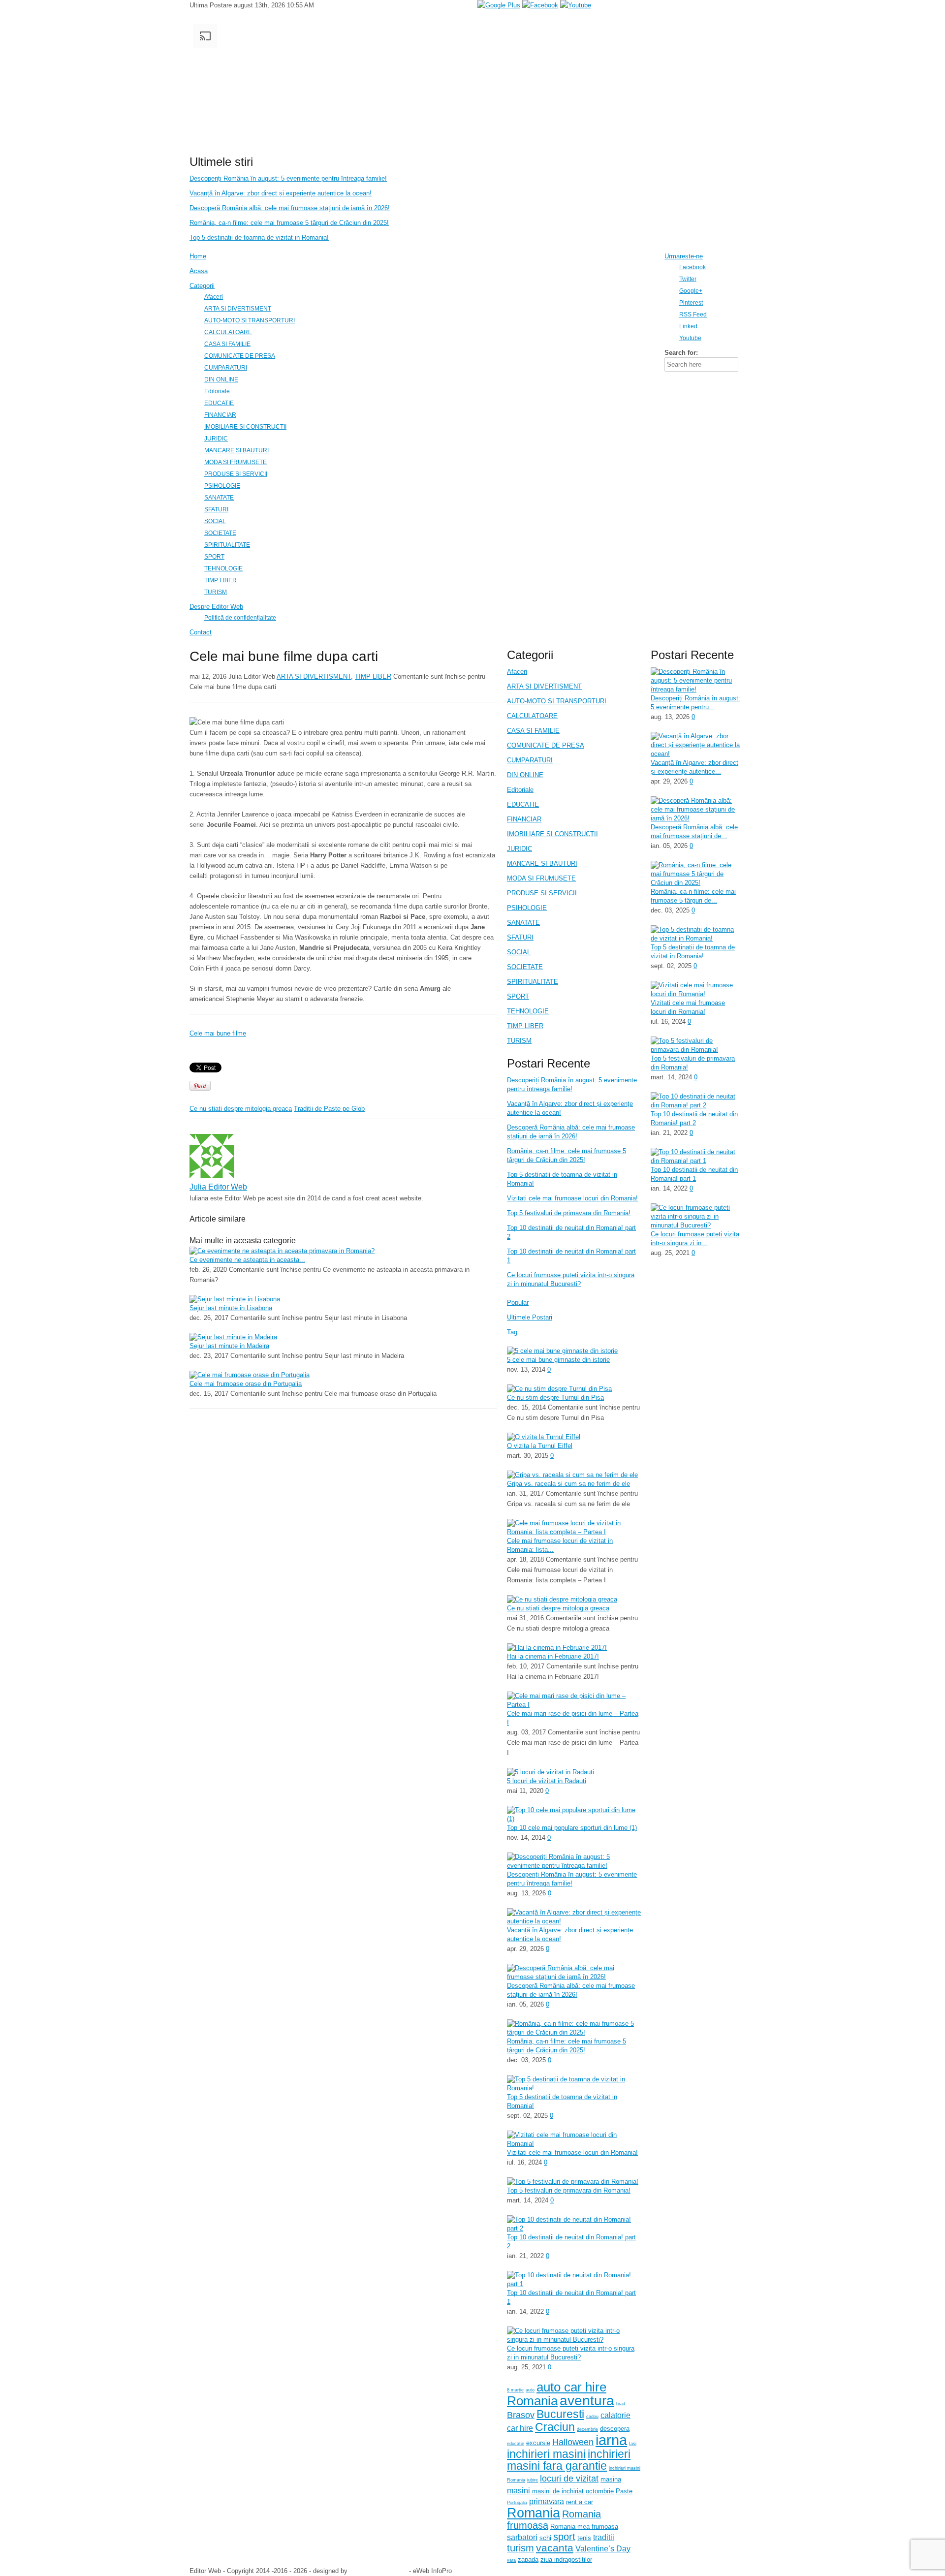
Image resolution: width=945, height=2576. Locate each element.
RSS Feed (693, 314)
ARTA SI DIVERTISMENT (314, 676)
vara (511, 2560)
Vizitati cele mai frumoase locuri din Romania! (572, 1198)
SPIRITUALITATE (533, 982)
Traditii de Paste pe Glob (329, 1109)
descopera (615, 2429)
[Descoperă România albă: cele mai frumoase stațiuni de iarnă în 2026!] (574, 1977)
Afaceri (517, 672)
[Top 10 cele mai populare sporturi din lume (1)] (574, 1819)
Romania (534, 2513)
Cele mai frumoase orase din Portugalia (246, 1384)
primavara (547, 2501)
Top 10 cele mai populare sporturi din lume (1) (572, 1828)
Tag (512, 1332)
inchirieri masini (546, 2454)
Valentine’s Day (603, 2549)
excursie (538, 2443)
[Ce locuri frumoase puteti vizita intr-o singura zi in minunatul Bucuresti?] (574, 2340)
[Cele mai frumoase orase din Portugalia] (250, 1375)
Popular (518, 1303)
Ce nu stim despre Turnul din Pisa (555, 1398)
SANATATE (523, 923)
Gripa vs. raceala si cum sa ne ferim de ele (568, 1484)
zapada (528, 2560)
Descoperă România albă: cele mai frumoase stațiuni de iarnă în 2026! (290, 208)
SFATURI (520, 937)
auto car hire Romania (557, 2394)
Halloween (573, 2442)
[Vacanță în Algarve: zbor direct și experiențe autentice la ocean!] (574, 1921)
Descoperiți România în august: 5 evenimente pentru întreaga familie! (288, 178)
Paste (624, 2491)
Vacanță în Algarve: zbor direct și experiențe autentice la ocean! (281, 193)
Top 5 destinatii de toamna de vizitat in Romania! (259, 237)
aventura (587, 2400)
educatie (516, 2444)
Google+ (691, 291)
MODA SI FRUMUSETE (541, 878)
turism (520, 2548)
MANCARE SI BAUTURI (542, 864)
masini (519, 2491)
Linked (688, 326)
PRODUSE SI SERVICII (542, 893)
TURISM (519, 1041)
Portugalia (517, 2503)
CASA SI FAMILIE (533, 731)
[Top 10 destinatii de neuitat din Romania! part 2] (574, 2228)
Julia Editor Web (218, 1187)
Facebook (693, 267)
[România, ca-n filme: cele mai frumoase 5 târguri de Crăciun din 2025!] (574, 2032)
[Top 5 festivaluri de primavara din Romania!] (573, 2182)
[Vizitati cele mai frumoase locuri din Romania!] (574, 2144)
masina (611, 2479)
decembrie (587, 2429)
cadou (592, 2417)
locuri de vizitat (569, 2479)
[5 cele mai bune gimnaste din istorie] (562, 1351)
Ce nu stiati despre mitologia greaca (241, 1109)
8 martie (515, 2390)
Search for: (681, 353)
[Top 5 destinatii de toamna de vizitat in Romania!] (574, 2088)
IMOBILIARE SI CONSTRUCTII (552, 834)
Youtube (690, 338)
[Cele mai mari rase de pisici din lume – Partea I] (574, 1705)
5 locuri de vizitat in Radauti (547, 1781)
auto (530, 2390)
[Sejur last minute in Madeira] (233, 1337)
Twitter (688, 279)
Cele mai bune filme (218, 1033)
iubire (533, 2480)
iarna (611, 2440)
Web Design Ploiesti (378, 2571)
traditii (604, 2537)
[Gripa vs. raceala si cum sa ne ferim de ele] (572, 1475)
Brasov (521, 2415)
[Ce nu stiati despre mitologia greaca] (562, 1599)
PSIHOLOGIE (527, 908)
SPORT (518, 996)
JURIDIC (520, 849)
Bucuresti (560, 2414)
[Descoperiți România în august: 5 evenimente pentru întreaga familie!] (574, 1866)
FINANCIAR (524, 819)
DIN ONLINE (525, 775)
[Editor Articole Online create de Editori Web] (418, 147)
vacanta (555, 2548)
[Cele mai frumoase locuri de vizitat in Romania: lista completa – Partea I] (574, 1532)
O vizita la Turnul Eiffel (540, 1446)
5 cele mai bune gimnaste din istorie (558, 1360)
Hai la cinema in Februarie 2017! (553, 1656)
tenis (584, 2538)
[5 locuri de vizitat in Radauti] (551, 1772)
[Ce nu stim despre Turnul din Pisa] (559, 1389)
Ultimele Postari (530, 1317)
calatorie (615, 2415)
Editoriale (520, 790)
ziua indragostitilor (566, 2560)
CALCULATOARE (532, 716)
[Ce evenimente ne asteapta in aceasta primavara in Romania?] (282, 1251)
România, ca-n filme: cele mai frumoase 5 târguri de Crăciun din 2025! (289, 223)
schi (545, 2538)
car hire (520, 2428)
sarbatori (522, 2537)
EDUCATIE (523, 804)
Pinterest (691, 302)
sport (564, 2537)
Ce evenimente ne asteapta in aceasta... (247, 1260)
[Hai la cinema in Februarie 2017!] (557, 1648)
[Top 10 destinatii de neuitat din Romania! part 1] (574, 2284)
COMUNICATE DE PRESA (546, 745)
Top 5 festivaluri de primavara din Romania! (569, 1213)
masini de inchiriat (558, 2491)
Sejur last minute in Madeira (229, 1346)
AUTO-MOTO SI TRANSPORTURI (557, 701)
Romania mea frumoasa (584, 2527)
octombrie (600, 2491)
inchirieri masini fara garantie (569, 2460)
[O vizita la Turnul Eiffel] (544, 1437)
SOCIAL (519, 952)
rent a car (580, 2502)
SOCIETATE (525, 967)
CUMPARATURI (530, 760)
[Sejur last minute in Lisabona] (235, 1299)
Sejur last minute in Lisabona (231, 1308)
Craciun (555, 2427)
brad (621, 2404)
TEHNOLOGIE (528, 1011)
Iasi (633, 2444)
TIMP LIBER (373, 676)
